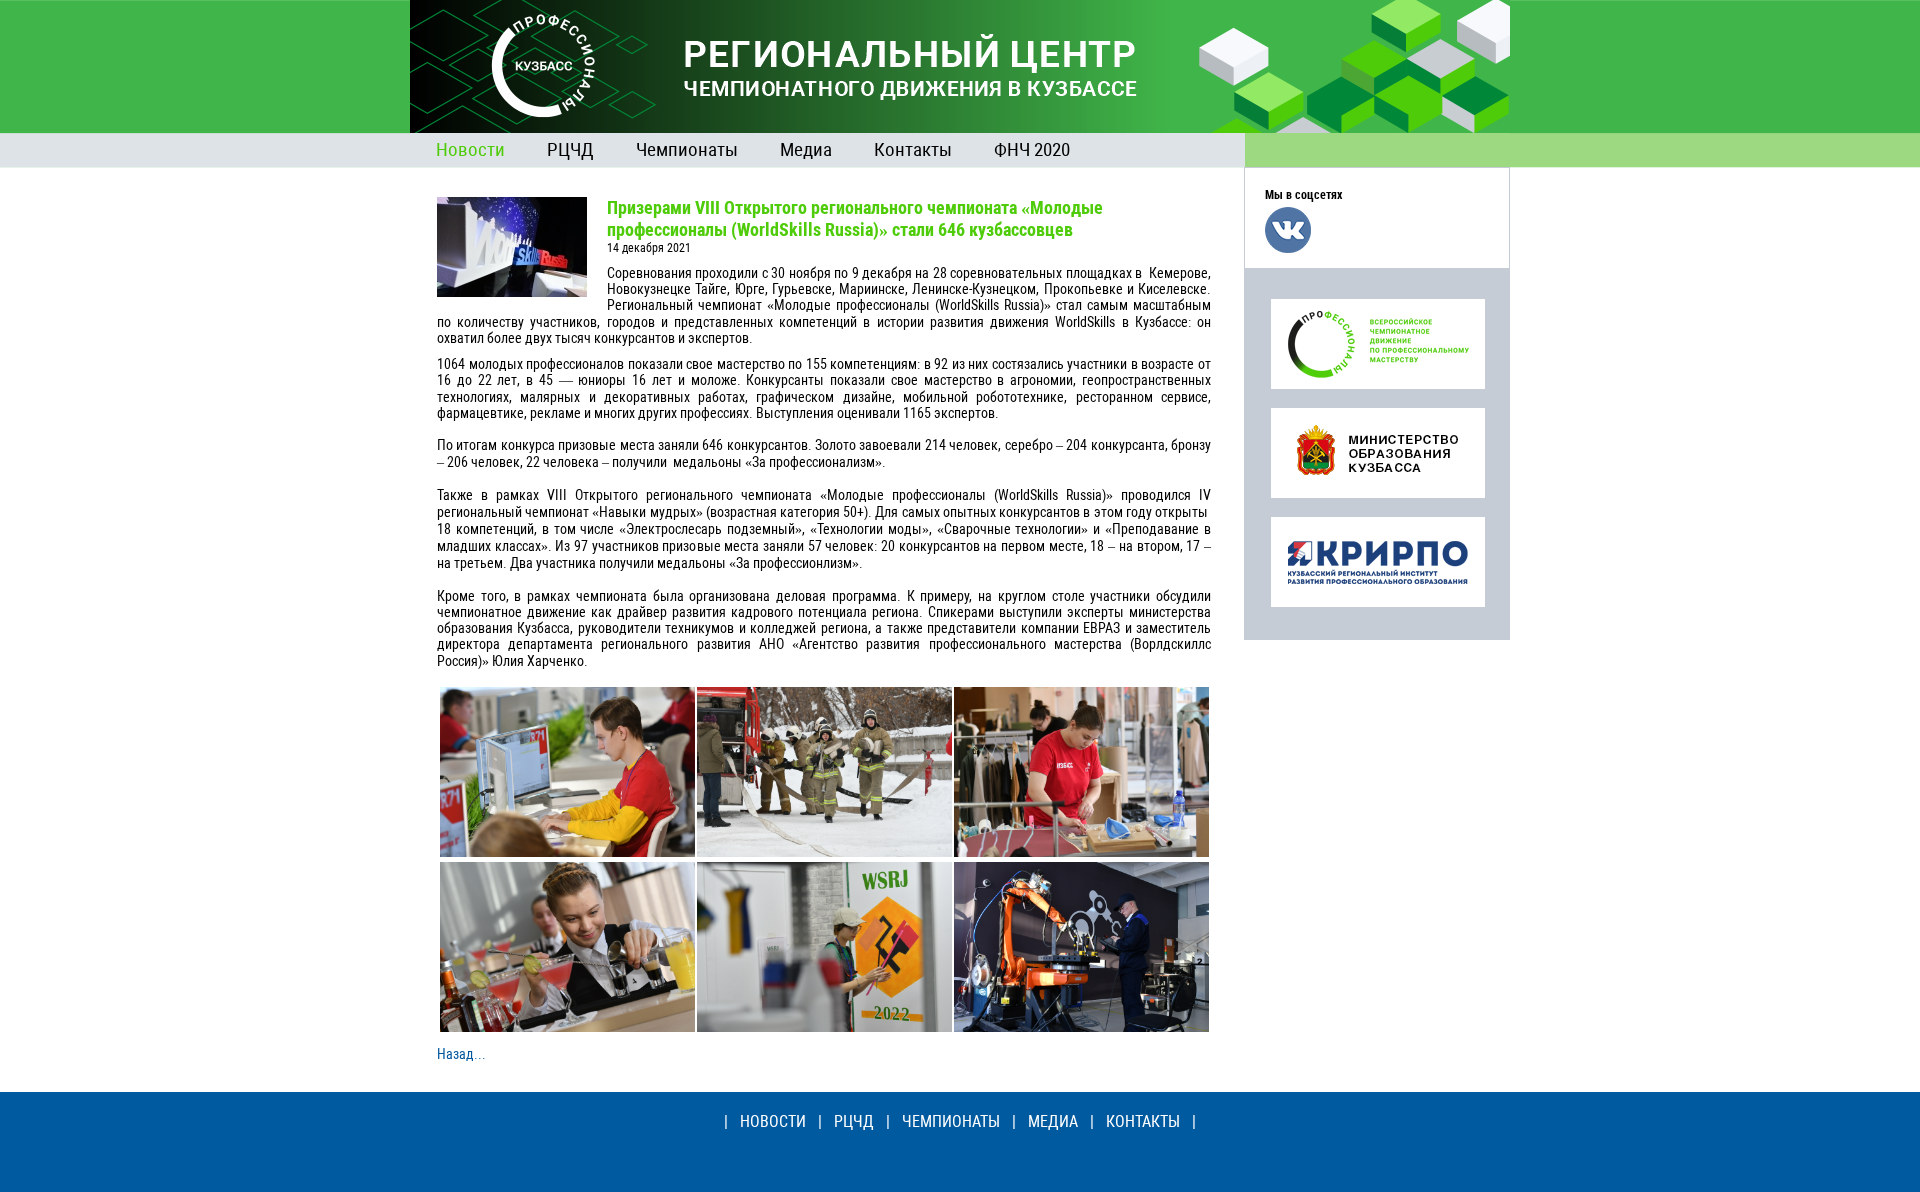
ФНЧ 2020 (1032, 149)
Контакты (913, 149)
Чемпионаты (687, 149)
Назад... (461, 1054)
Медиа (806, 149)
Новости (470, 149)
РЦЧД (570, 149)
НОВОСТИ (773, 1121)
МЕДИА (1053, 1121)
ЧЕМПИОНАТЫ (951, 1121)
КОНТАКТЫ (1143, 1121)
